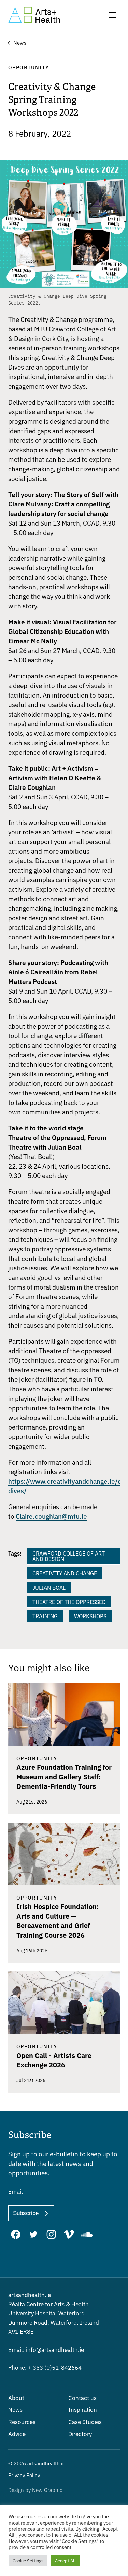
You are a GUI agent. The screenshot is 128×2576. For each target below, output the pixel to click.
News (15, 2409)
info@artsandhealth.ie (46, 2349)
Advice (17, 2433)
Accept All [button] (65, 2561)
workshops (90, 1616)
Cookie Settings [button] (28, 2561)
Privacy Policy (24, 2475)
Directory (80, 2433)
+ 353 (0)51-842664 (45, 2367)
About (16, 2397)
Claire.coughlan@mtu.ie (51, 1516)
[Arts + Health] (34, 15)
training (45, 1616)
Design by (35, 2490)
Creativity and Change (65, 1573)
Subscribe (26, 2213)
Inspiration (83, 2409)
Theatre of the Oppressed (69, 1602)
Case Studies (85, 2422)
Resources (22, 2422)
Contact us (82, 2397)
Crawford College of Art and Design (69, 1556)
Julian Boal (49, 1587)
